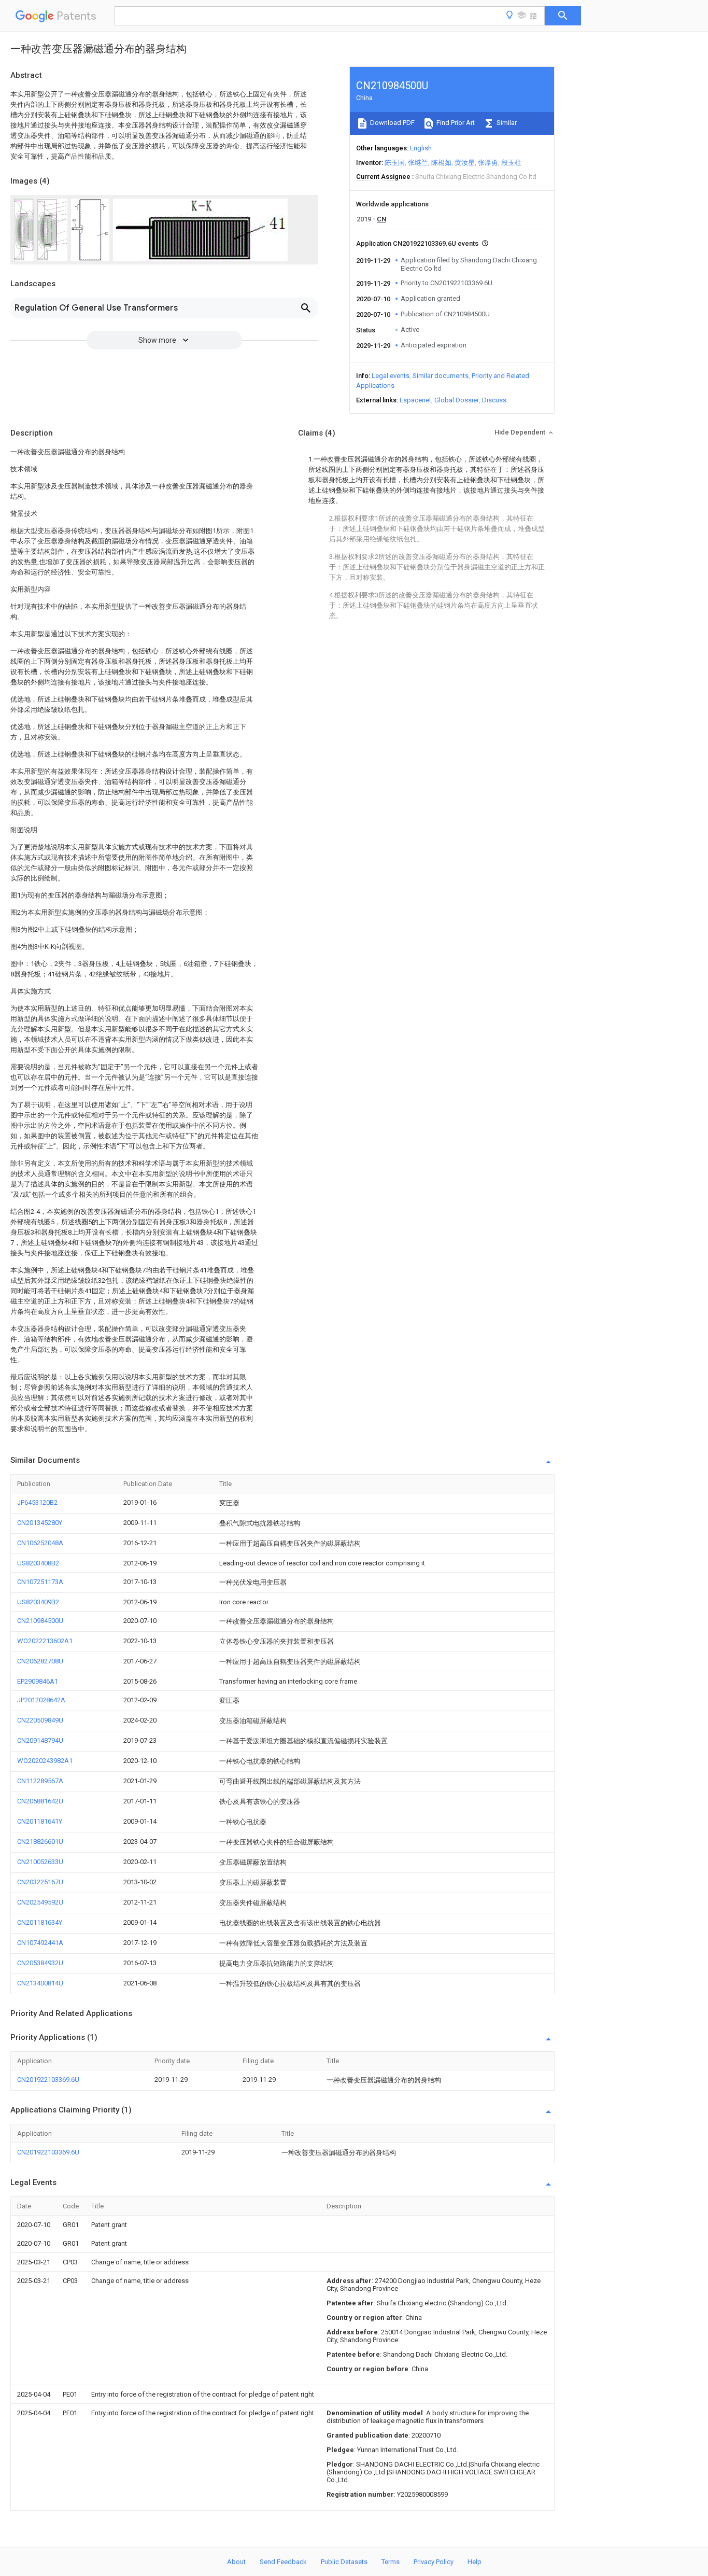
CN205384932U (40, 1963)
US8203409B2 (38, 1602)
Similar (506, 123)
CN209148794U (40, 1740)
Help (475, 2562)
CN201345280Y (40, 1523)
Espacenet (415, 400)
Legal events (391, 376)
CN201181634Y (40, 1922)
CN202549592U (40, 1902)
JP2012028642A (41, 1700)
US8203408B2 (38, 1563)
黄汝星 (465, 163)
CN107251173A (40, 1582)
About (236, 2562)
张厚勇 (488, 163)
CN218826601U (40, 1842)
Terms (391, 2562)
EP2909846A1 (38, 1681)
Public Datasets (344, 2562)
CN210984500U (40, 1621)
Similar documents (441, 376)
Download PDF (392, 123)
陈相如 (441, 163)
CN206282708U (40, 1661)
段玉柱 (511, 163)
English (421, 148)
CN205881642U (40, 1801)
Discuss (494, 400)
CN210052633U (40, 1862)
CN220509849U (40, 1720)
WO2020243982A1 (45, 1761)
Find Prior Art (455, 123)
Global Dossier (457, 400)
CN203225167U (40, 1882)
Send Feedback (283, 2562)
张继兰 (418, 163)
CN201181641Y (40, 1821)
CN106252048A (40, 1543)
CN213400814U (40, 1983)
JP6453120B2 (37, 1502)
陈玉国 (395, 163)
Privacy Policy (434, 2562)
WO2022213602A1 (45, 1641)
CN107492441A (40, 1943)
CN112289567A (40, 1781)
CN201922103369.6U (48, 2080)
